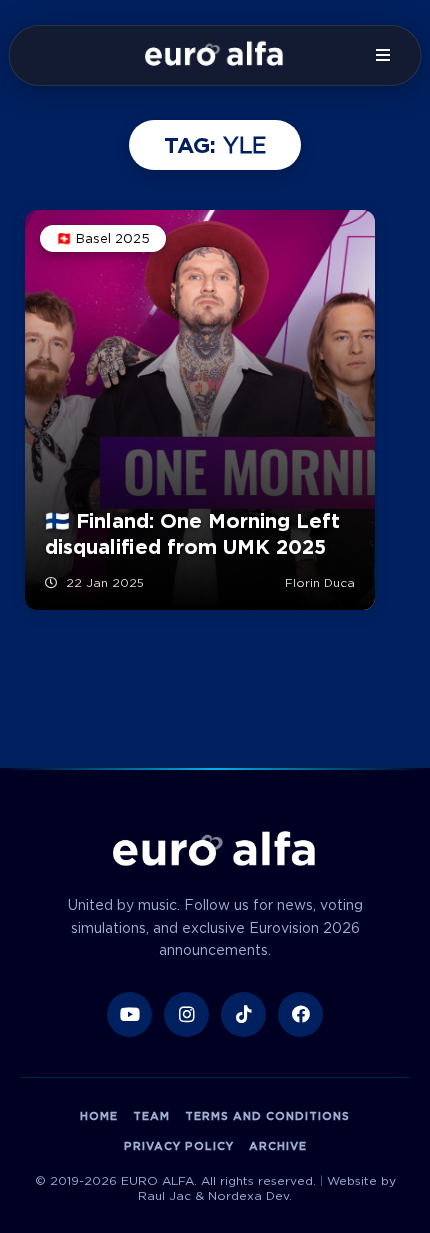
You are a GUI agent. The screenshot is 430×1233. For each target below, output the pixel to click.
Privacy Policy (179, 1146)
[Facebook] (300, 1014)
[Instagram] (186, 1014)
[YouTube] (129, 1014)
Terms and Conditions (267, 1116)
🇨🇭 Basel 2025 (103, 238)
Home (99, 1116)
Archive (278, 1146)
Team (151, 1116)
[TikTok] (243, 1014)
